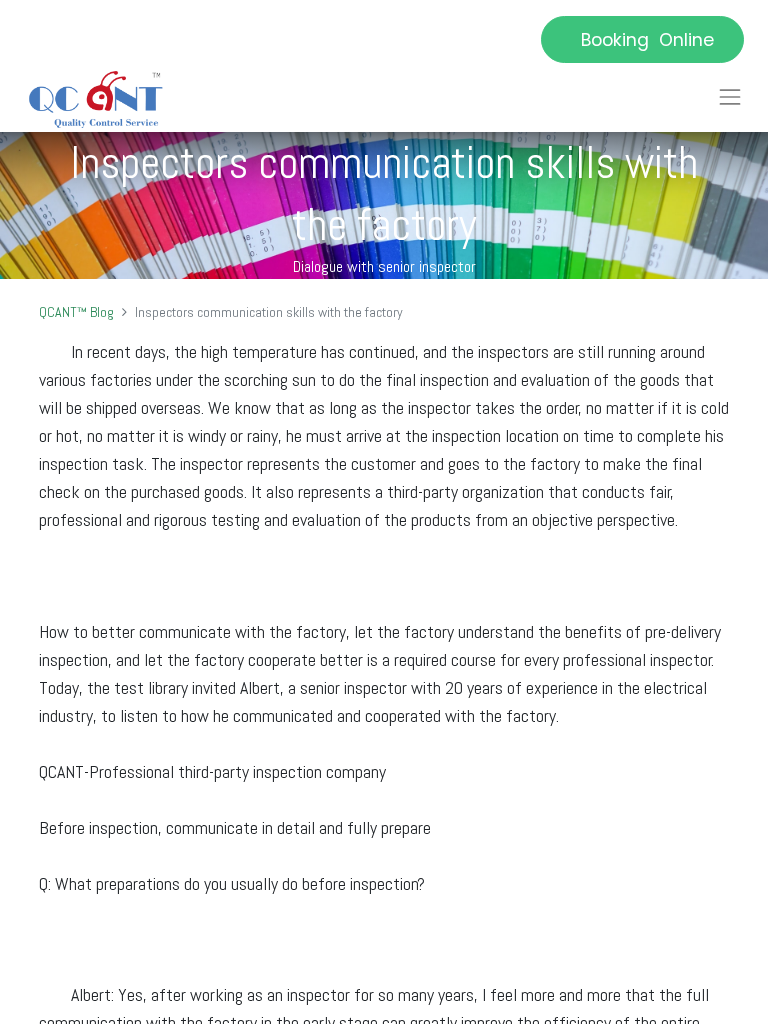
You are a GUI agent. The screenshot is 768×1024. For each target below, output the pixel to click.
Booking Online (642, 40)
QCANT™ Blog (76, 312)
